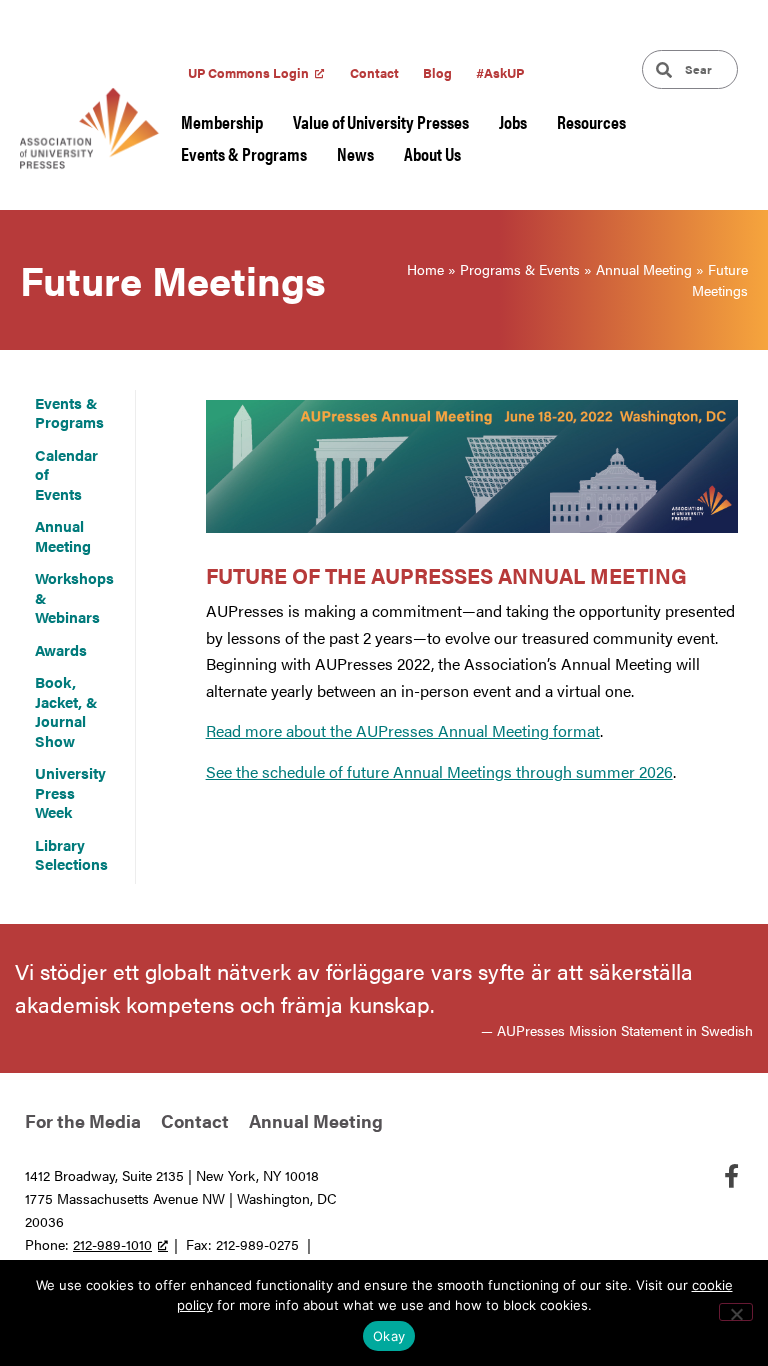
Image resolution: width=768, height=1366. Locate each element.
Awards (61, 649)
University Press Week (70, 792)
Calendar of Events (66, 474)
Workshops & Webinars (74, 597)
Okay (389, 1336)
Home (425, 269)
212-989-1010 (112, 1244)
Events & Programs (244, 153)
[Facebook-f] (731, 1176)
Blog (437, 72)
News (355, 153)
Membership (222, 121)
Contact (374, 72)
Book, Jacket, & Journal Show (66, 711)
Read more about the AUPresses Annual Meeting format (403, 730)
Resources (591, 121)
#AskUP (500, 72)
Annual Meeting (644, 269)
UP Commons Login (248, 72)
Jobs (513, 121)
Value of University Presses (381, 121)
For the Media (83, 1120)
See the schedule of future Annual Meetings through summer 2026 (439, 771)
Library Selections (71, 854)
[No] (736, 1312)
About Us (432, 153)
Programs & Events (520, 269)
